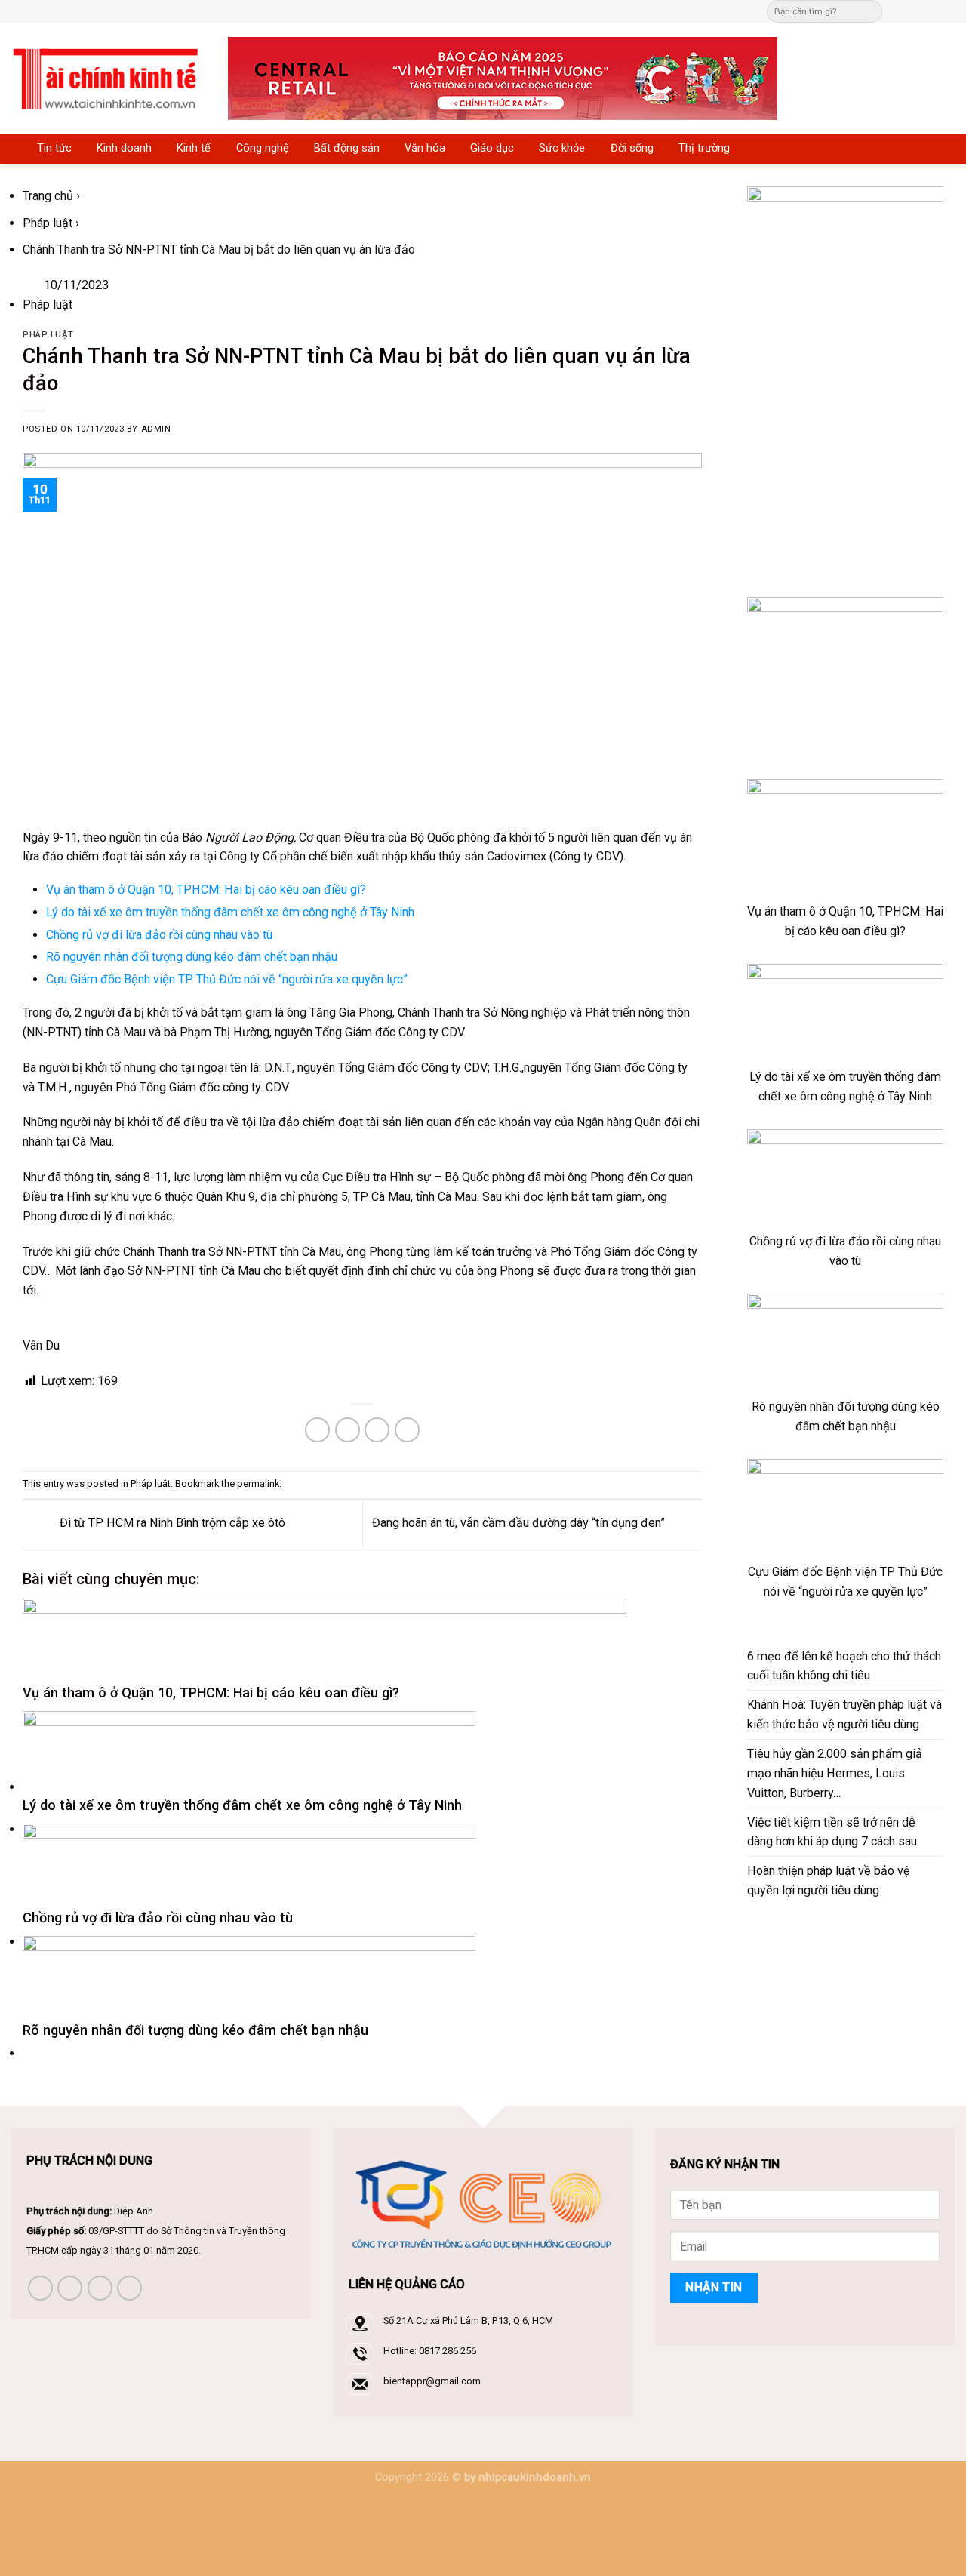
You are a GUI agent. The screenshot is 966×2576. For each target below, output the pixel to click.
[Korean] (524, 9)
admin (156, 429)
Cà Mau (126, 1032)
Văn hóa (425, 148)
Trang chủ (48, 196)
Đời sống (632, 148)
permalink (258, 1483)
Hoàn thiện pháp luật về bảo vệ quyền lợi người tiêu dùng (829, 1880)
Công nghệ (263, 148)
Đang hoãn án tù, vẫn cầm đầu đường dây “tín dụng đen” (520, 1523)
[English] (509, 9)
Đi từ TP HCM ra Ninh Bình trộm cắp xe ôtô (171, 1523)
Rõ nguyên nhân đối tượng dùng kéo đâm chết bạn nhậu (192, 957)
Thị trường (704, 148)
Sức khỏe (562, 148)
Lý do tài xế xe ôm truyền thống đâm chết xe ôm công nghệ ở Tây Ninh (230, 912)
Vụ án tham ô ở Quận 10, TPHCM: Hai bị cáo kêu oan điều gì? (206, 889)
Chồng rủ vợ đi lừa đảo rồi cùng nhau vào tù (159, 935)
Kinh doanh (124, 148)
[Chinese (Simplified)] (494, 9)
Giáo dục (492, 148)
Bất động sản (347, 148)
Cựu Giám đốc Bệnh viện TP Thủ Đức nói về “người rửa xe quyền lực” (227, 979)
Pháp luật (48, 223)
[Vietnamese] (539, 9)
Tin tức (54, 148)
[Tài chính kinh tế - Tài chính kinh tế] (108, 78)
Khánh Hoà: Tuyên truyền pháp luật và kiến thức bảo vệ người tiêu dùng (844, 1714)
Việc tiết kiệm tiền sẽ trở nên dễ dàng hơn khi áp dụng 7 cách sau (832, 1832)
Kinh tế (194, 148)
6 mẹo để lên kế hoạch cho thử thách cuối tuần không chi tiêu (844, 1666)
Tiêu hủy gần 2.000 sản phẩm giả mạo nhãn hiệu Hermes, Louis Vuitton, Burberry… (835, 1773)
